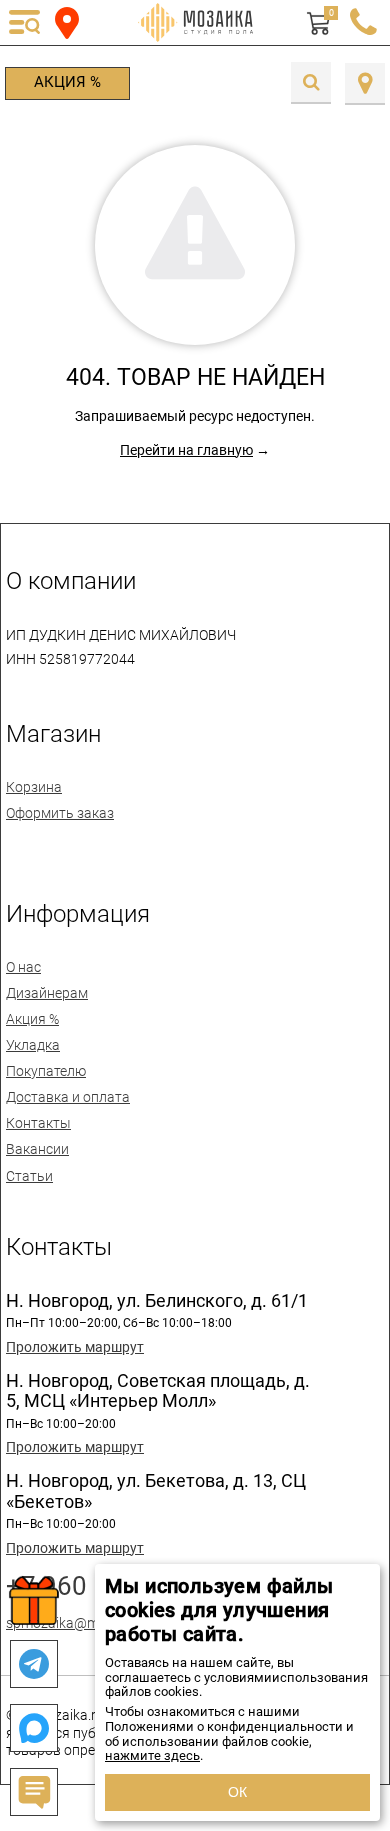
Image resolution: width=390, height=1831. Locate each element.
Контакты (38, 1123)
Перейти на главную (186, 450)
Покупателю (46, 1071)
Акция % (67, 82)
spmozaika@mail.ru (67, 1623)
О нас (23, 967)
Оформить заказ (60, 813)
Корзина (34, 787)
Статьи (29, 1176)
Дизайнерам (47, 993)
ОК (237, 1792)
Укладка (33, 1045)
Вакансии (37, 1149)
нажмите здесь (152, 1755)
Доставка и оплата (68, 1097)
